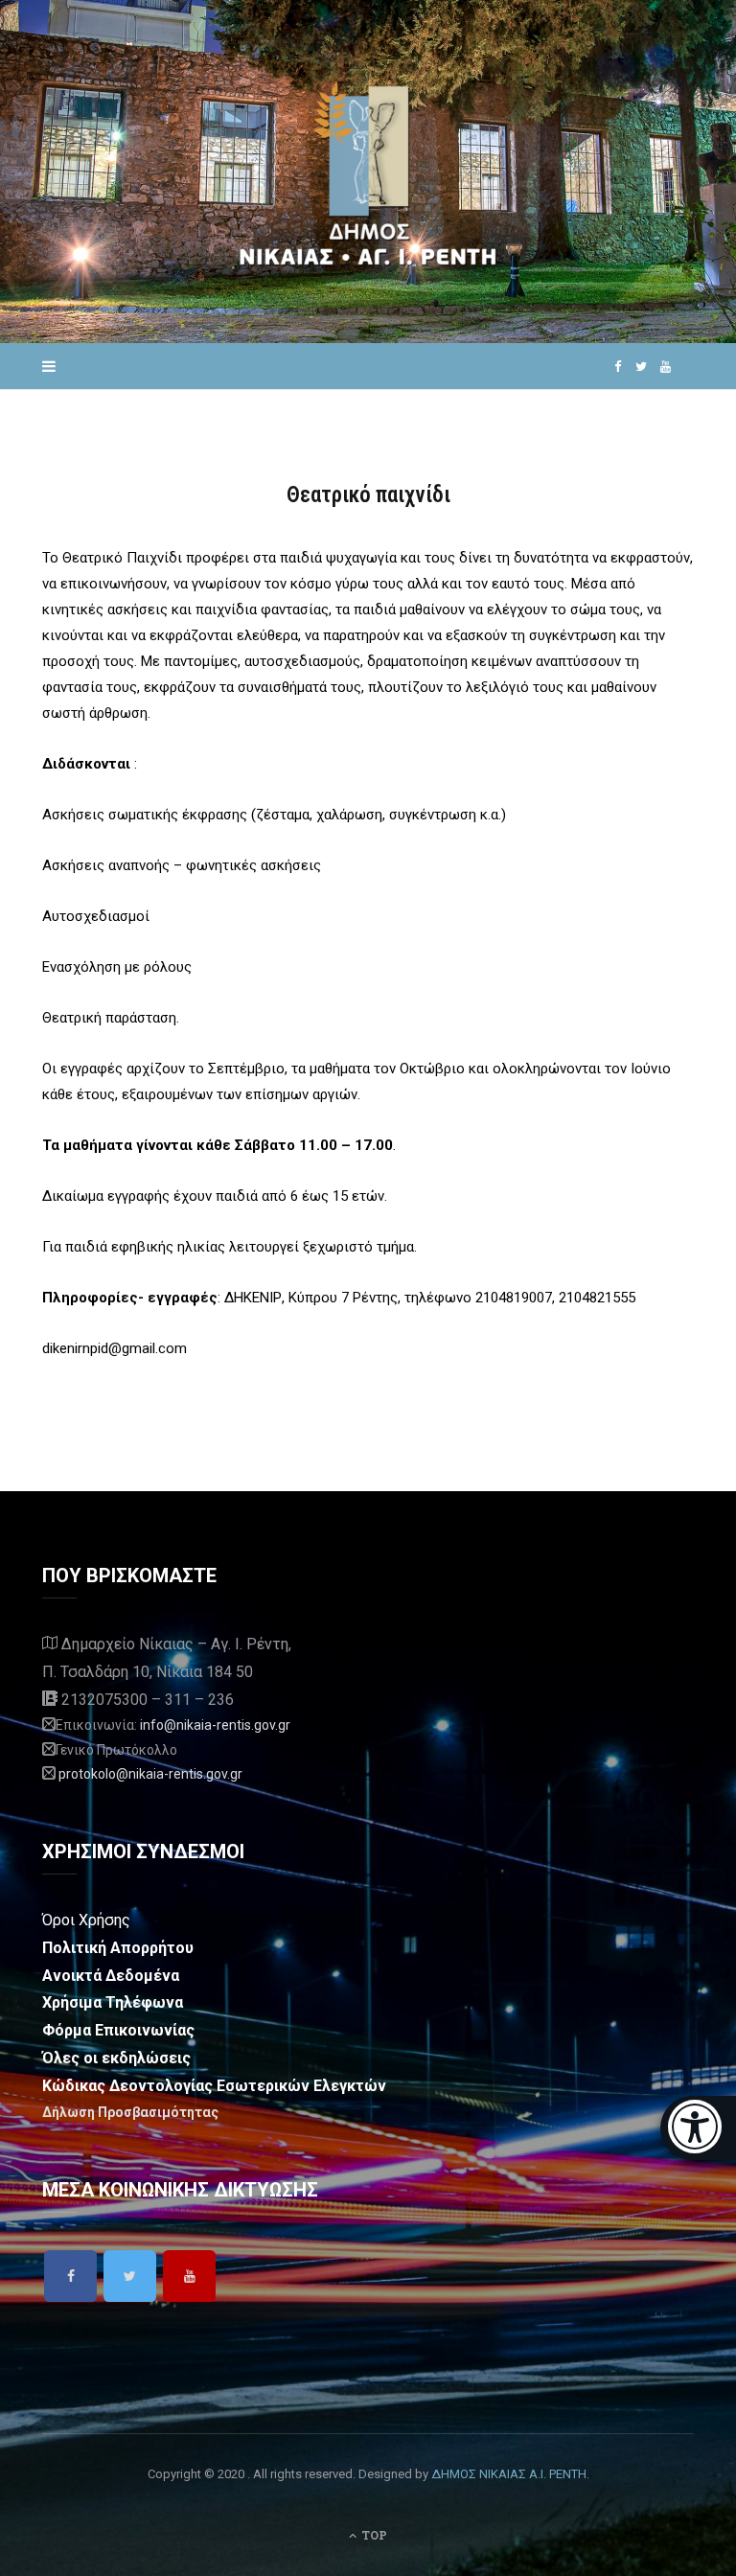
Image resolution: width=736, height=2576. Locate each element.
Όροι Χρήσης (86, 1920)
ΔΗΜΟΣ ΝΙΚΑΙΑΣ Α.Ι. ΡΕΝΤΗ (509, 2474)
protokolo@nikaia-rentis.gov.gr (150, 1774)
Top (373, 2535)
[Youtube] (189, 2276)
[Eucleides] (698, 2128)
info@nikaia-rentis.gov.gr (215, 1725)
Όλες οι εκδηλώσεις (116, 2058)
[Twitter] (130, 2276)
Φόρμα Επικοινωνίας (118, 2030)
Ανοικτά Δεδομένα (111, 1976)
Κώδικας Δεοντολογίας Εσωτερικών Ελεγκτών (214, 2086)
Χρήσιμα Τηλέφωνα (113, 2002)
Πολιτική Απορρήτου (118, 1948)
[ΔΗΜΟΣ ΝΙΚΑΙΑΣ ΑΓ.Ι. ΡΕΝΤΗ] (368, 172)
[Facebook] (70, 2276)
